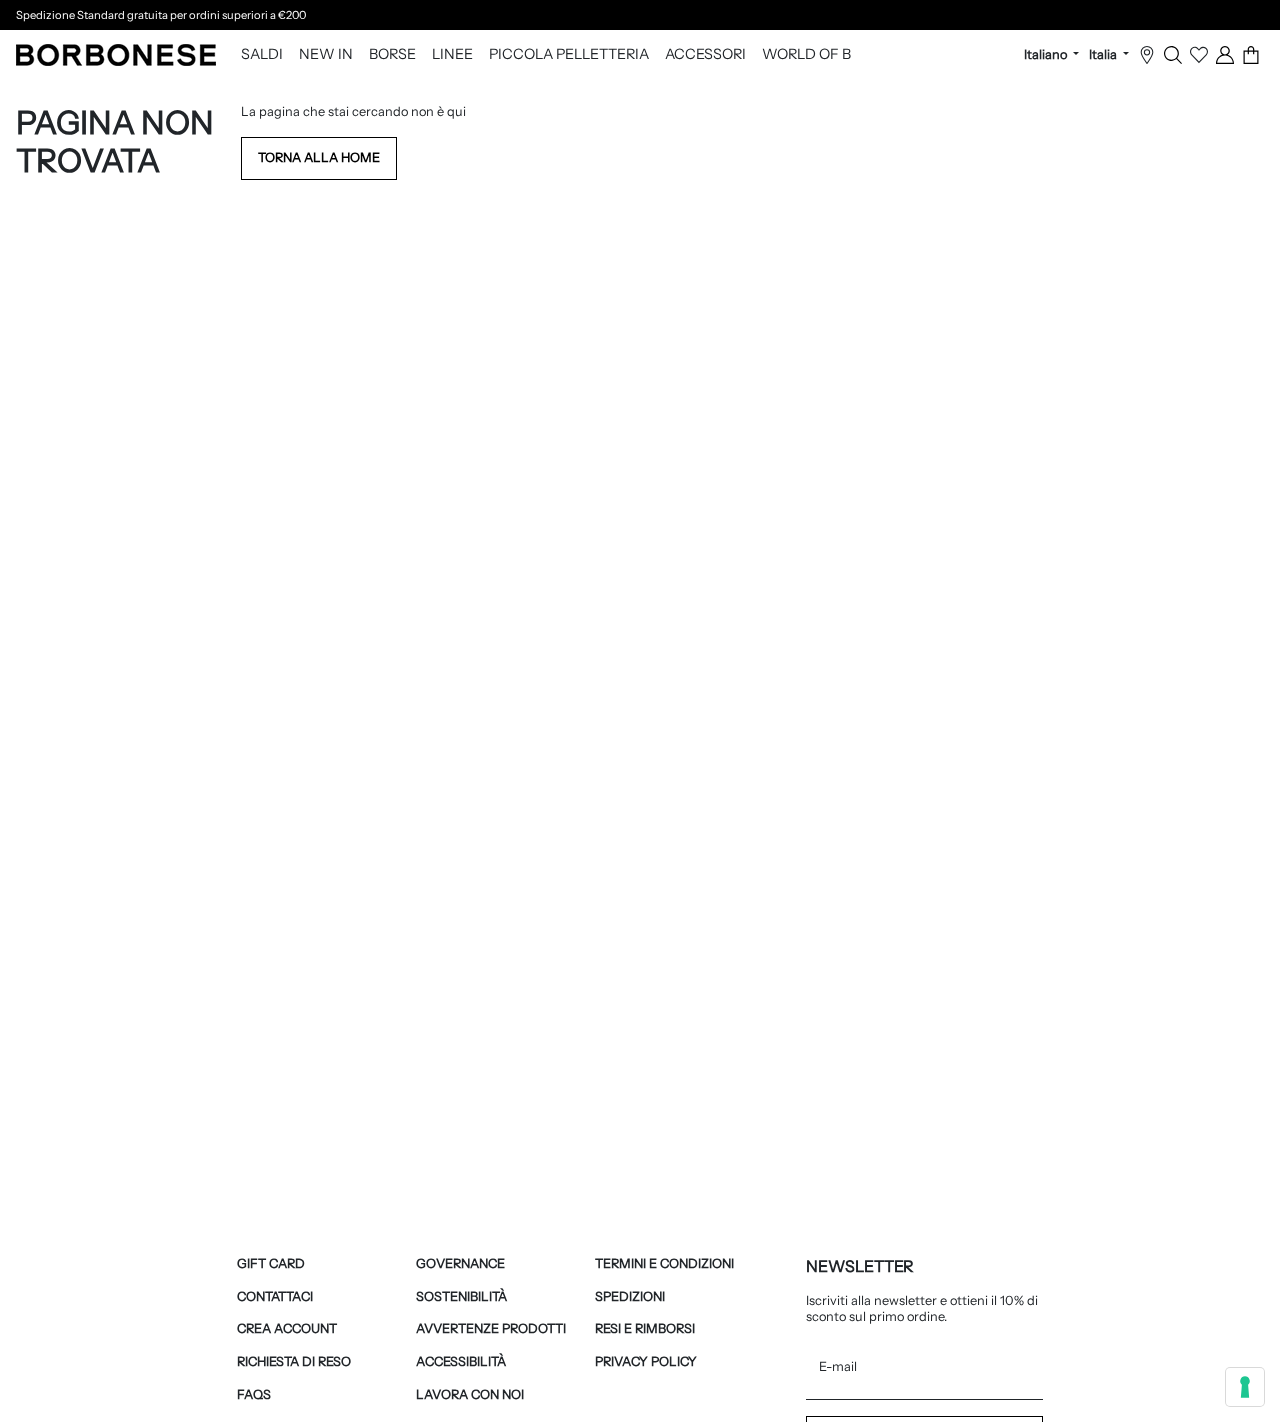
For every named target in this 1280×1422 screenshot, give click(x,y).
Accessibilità (461, 1361)
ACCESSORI (705, 55)
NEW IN (326, 55)
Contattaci (275, 1296)
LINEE (452, 55)
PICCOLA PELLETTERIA (569, 55)
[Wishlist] (1199, 55)
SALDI (262, 55)
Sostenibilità (461, 1296)
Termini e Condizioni (664, 1263)
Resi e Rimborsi (645, 1328)
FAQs (254, 1394)
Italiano (1047, 55)
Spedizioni (630, 1296)
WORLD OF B (806, 55)
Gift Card (271, 1263)
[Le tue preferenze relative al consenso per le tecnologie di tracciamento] (1245, 1387)
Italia (1104, 55)
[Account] (1225, 55)
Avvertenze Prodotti (491, 1328)
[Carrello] (1251, 55)
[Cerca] (1173, 55)
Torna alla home (319, 157)
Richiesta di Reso (294, 1361)
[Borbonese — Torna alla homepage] (116, 55)
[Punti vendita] (1147, 55)
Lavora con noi (470, 1394)
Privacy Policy (646, 1361)
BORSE (392, 55)
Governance (460, 1263)
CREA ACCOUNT (287, 1328)
